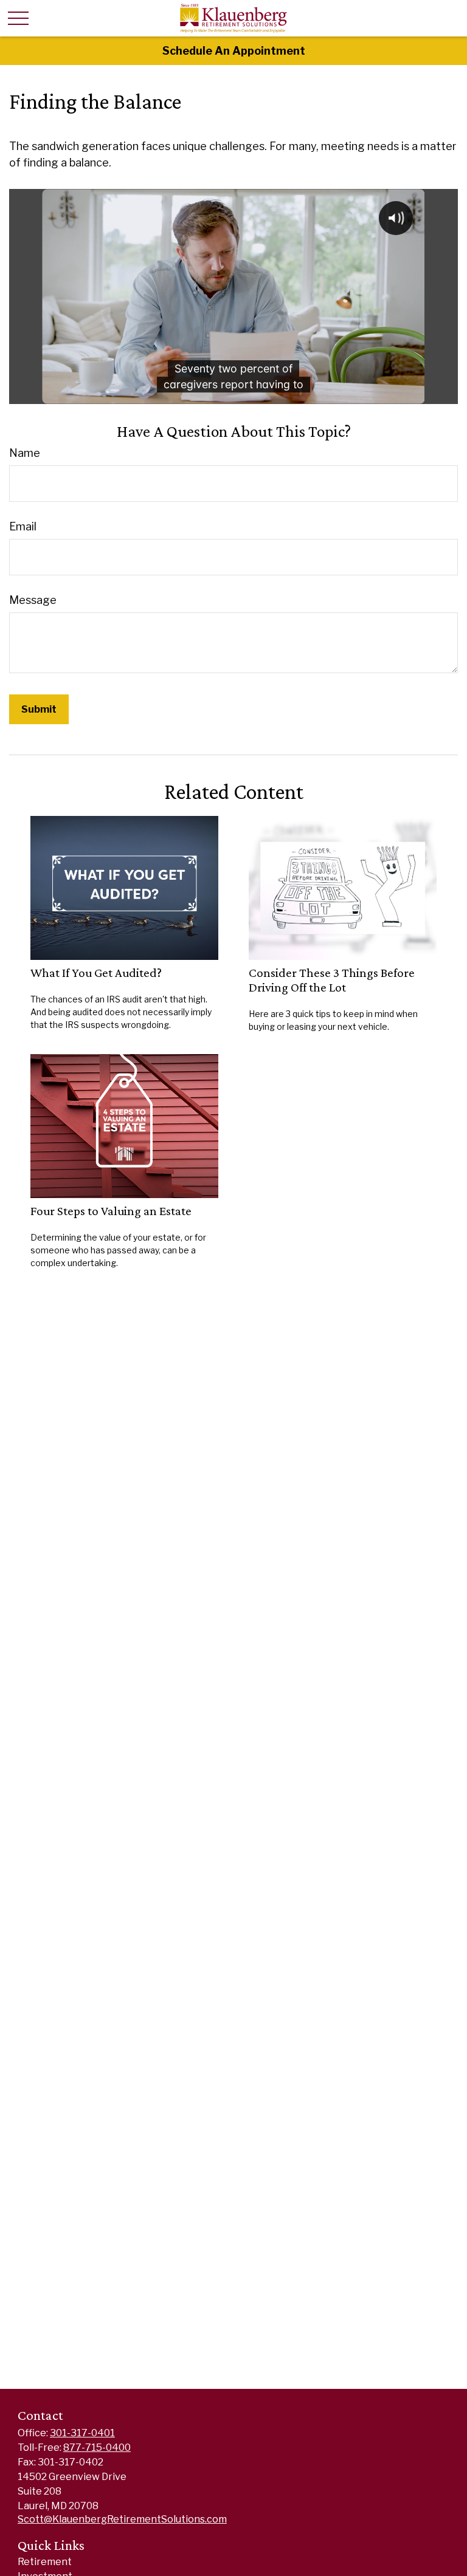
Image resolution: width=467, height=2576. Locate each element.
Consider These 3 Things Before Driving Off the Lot (332, 980)
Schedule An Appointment (234, 51)
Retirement (45, 2562)
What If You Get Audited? (96, 973)
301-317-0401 (82, 2433)
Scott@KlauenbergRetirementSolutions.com (122, 2519)
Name (25, 453)
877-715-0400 (97, 2448)
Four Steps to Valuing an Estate (111, 1211)
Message (33, 600)
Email (23, 526)
